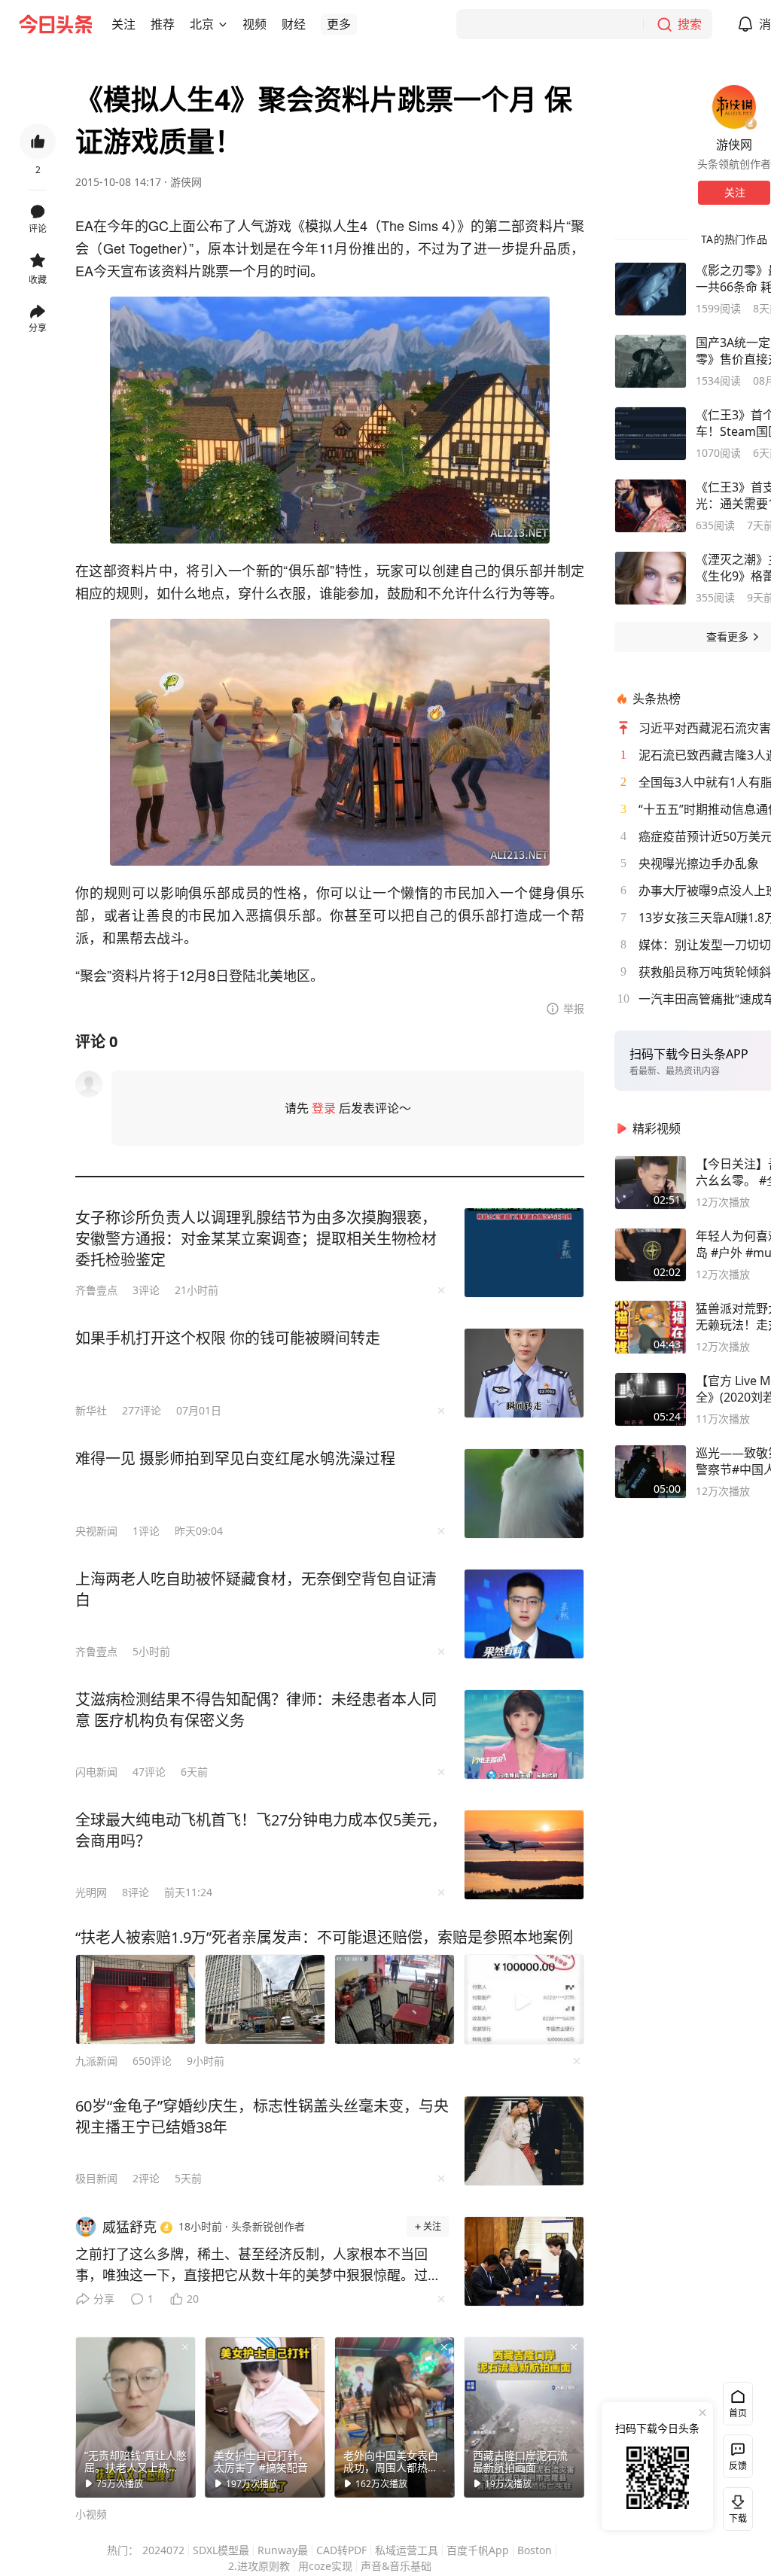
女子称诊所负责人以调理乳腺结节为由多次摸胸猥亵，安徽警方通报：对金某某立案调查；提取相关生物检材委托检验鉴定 (256, 1239)
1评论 (146, 1531)
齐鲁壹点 (96, 1290)
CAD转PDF (341, 2550)
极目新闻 (96, 2178)
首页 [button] (738, 2413)
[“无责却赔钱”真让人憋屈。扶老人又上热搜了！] (136, 2417)
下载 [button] (735, 2506)
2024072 (163, 2550)
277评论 (142, 1410)
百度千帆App (478, 2550)
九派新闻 (96, 2061)
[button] (123, 24)
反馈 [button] (738, 2466)
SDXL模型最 (221, 2550)
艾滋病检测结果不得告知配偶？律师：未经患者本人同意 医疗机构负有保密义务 (256, 1710)
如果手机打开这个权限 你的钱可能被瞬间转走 (228, 1338)
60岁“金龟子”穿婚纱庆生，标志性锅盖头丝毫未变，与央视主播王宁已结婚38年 (262, 2116)
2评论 (146, 2178)
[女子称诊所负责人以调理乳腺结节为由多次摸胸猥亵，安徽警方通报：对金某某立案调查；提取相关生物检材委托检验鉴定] (524, 1253)
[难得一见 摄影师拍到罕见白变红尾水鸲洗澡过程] (524, 1494)
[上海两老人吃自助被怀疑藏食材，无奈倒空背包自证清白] (524, 1614)
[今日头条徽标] (56, 24)
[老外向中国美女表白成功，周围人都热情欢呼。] (395, 2417)
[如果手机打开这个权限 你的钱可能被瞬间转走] (524, 1373)
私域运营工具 (407, 2550)
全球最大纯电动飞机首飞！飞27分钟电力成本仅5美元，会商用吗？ (261, 1830)
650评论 (152, 2061)
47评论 (149, 1772)
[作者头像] (734, 107)
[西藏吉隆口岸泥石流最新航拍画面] (524, 2417)
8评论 (136, 1892)
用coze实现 (325, 2566)
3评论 (146, 1290)
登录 (324, 1108)
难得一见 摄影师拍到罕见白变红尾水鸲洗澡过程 (235, 1459)
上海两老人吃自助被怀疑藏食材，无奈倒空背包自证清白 (256, 1589)
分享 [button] (38, 328)
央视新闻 (96, 1531)
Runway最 (283, 2550)
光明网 (91, 1892)
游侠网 (186, 182)
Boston (535, 2550)
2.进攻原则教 (259, 2566)
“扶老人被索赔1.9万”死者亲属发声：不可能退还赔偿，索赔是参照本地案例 (324, 1937)
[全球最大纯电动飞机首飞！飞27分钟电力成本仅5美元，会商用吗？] (524, 1855)
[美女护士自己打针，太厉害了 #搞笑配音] (265, 2417)
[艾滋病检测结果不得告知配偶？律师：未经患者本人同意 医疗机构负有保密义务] (524, 1734)
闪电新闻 (96, 1772)
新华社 (91, 1410)
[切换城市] (223, 24)
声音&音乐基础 (396, 2566)
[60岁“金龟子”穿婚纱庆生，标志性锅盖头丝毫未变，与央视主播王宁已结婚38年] (524, 2141)
